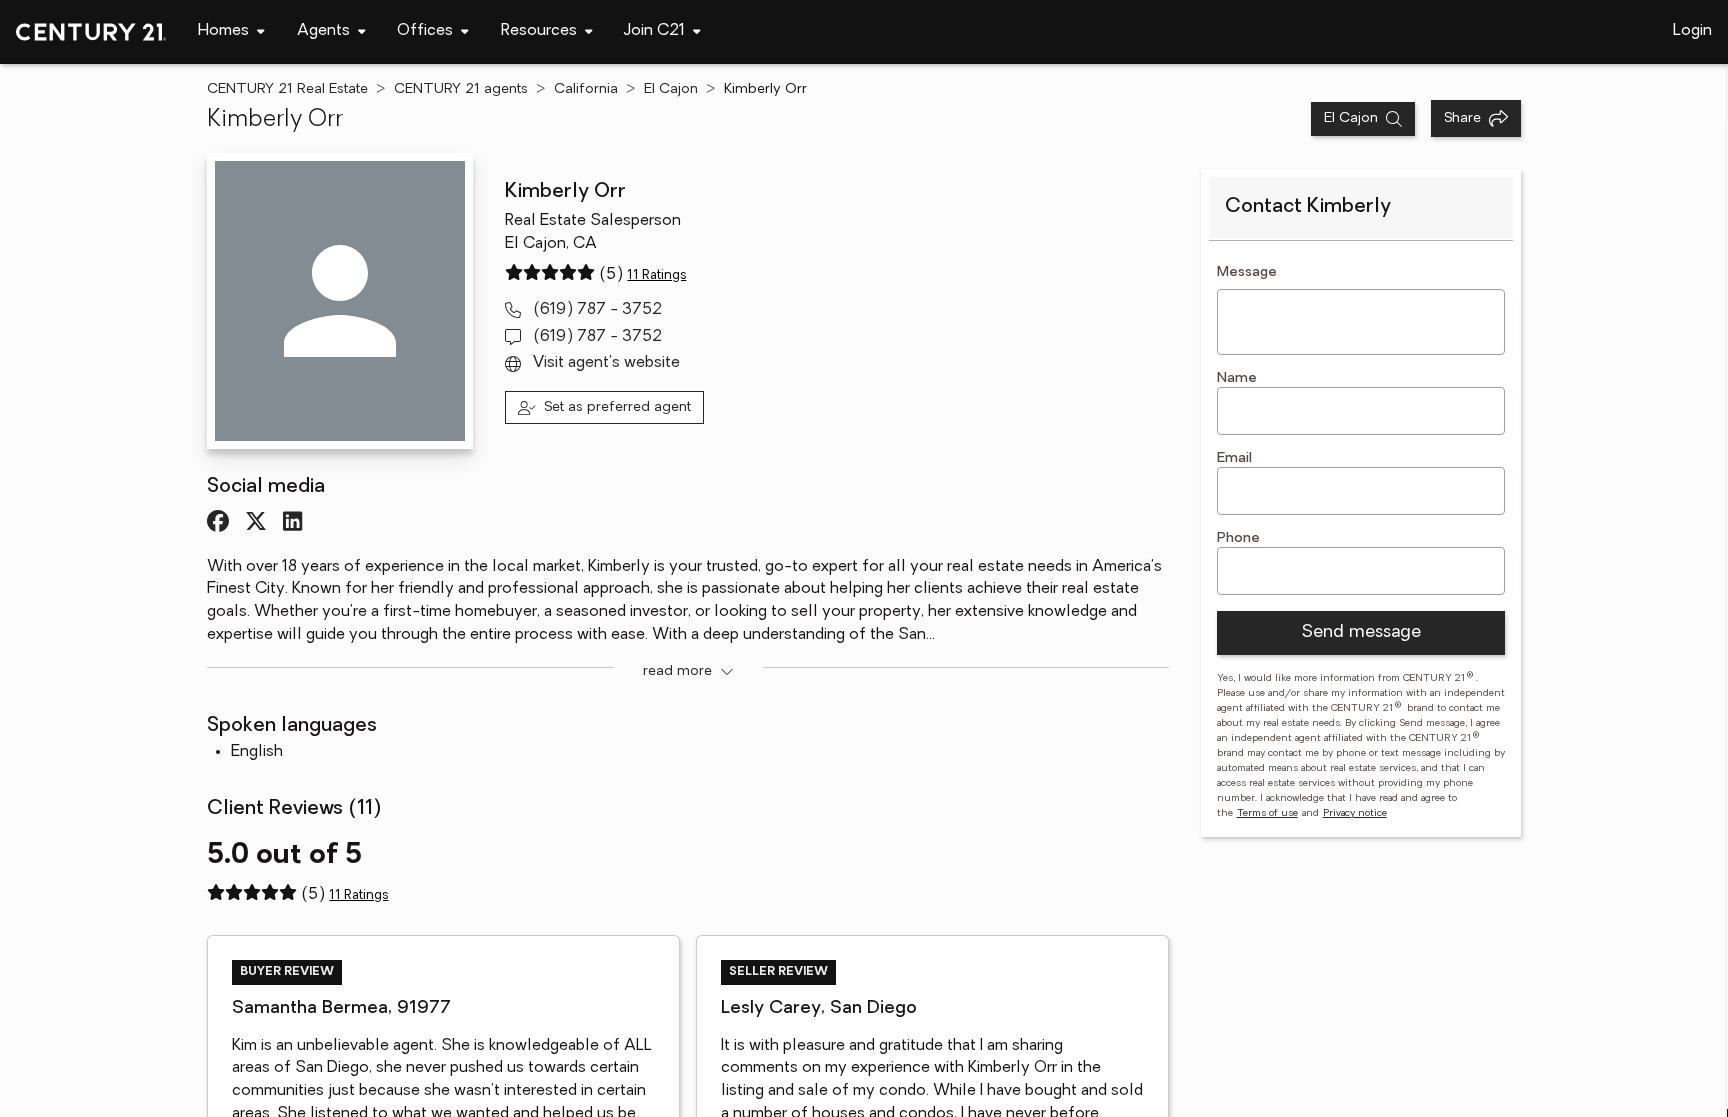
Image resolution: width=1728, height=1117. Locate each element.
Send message (1361, 633)
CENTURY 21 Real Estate (287, 89)
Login (1692, 31)
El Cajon (671, 89)
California (586, 89)
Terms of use (1267, 813)
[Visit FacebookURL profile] (218, 521)
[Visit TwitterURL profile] (256, 521)
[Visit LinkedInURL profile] (292, 521)
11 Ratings (656, 275)
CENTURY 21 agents (461, 89)
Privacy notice (1355, 813)
